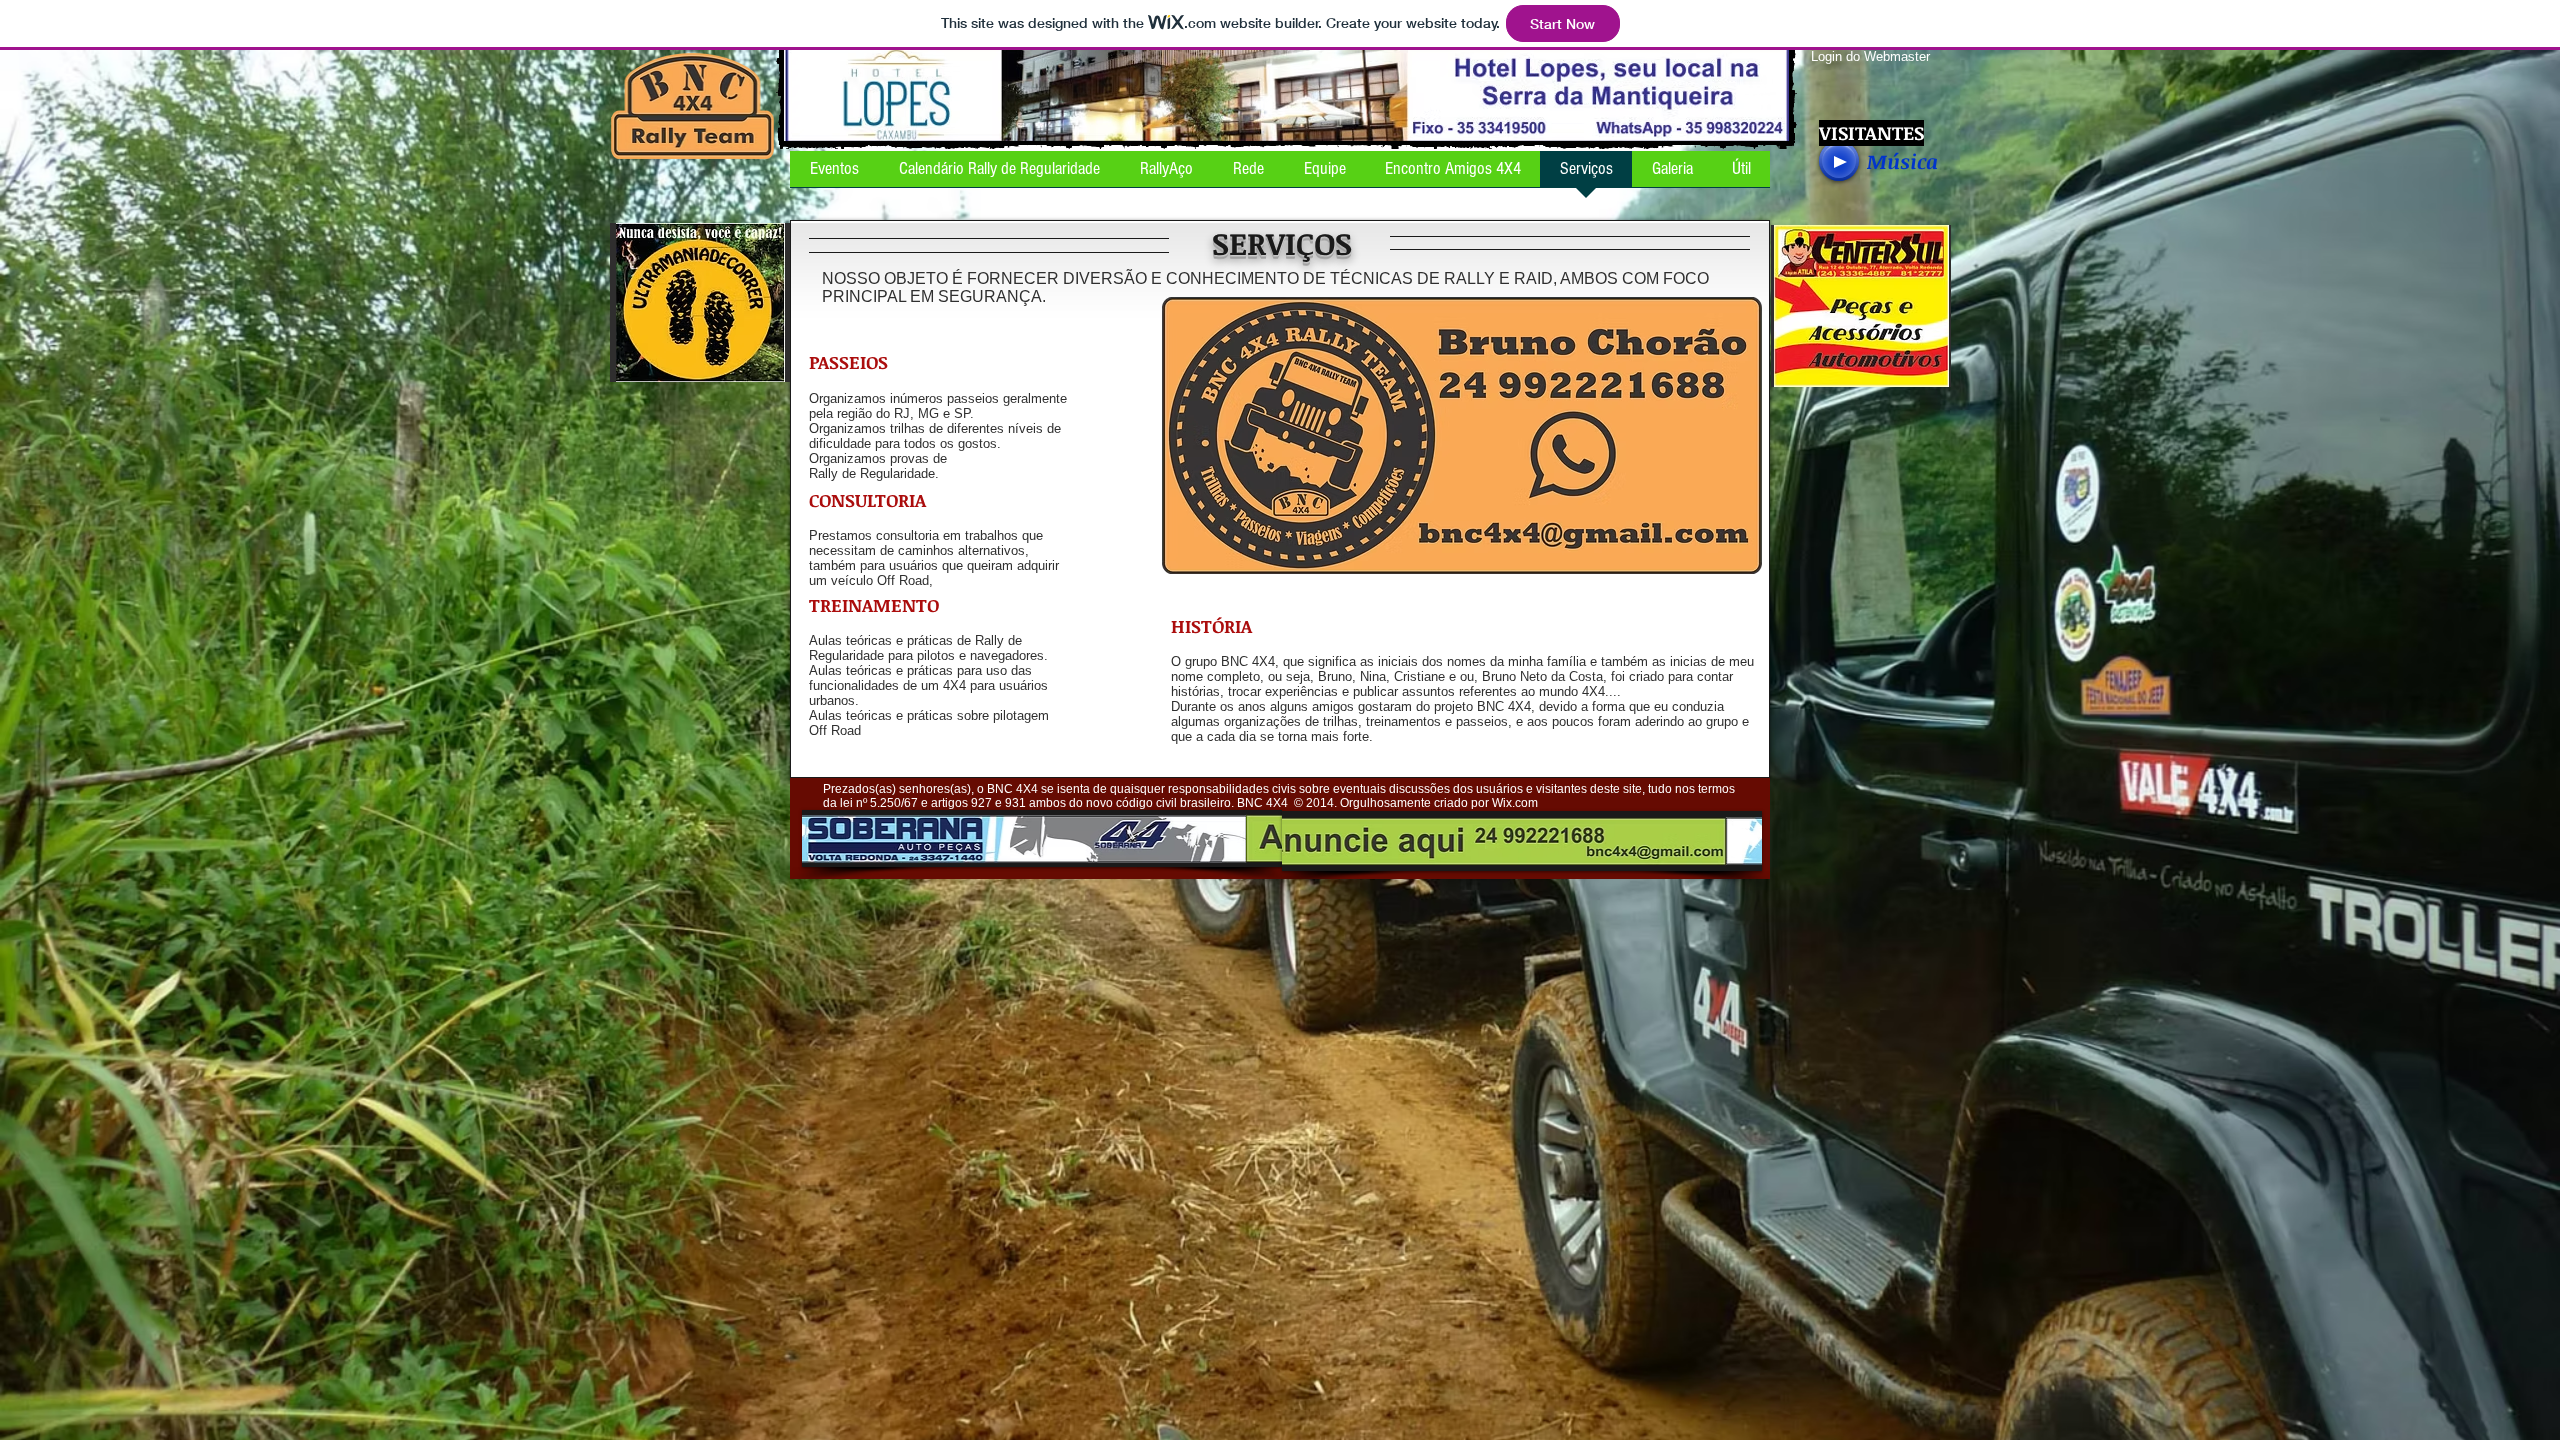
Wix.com (1515, 803)
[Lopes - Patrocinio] (1286, 93)
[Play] (1839, 161)
